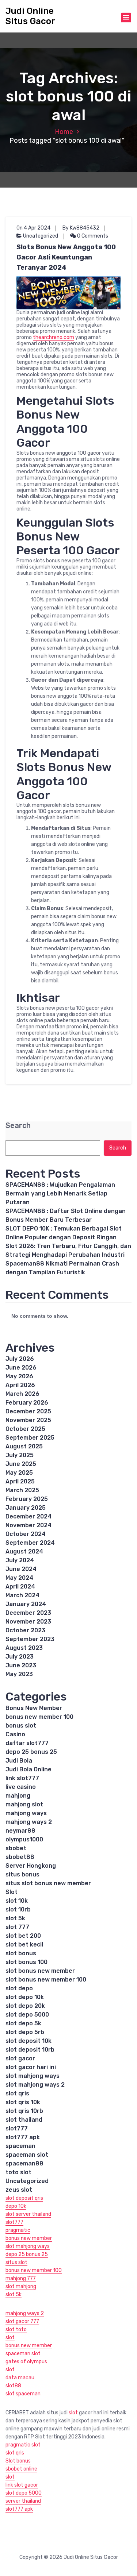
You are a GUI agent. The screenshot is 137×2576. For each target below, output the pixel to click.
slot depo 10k (25, 1997)
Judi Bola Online (28, 1769)
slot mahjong (21, 2286)
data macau (20, 2378)
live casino (21, 1787)
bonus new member (29, 2238)
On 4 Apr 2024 (33, 228)
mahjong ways (26, 1813)
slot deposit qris (24, 2198)
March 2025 (22, 1490)
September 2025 (30, 1438)
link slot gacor (22, 2485)
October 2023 (25, 1630)
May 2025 (19, 1473)
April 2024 (20, 1587)
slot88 (13, 2386)
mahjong (18, 1796)
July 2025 (20, 1455)
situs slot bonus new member (48, 1883)
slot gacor (20, 2058)
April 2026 (20, 1385)
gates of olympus (26, 2362)
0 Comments (92, 236)
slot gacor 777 (22, 2321)
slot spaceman (23, 2394)
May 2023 (19, 1674)
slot (10, 2338)
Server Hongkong (31, 1866)
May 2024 (19, 1578)
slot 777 (17, 1927)
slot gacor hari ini (31, 2067)
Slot (12, 1892)
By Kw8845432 (81, 228)
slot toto (16, 2329)
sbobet (16, 1848)
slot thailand (24, 2120)
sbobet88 (20, 1857)
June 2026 (21, 1368)
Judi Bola (19, 1761)
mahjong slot (24, 1804)
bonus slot (21, 1726)
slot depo (19, 1988)
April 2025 (20, 1481)
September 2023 (30, 1639)
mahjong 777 (21, 2278)
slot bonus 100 (26, 1962)
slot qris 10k (23, 2102)
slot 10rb (18, 1909)
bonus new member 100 (39, 1717)
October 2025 (25, 1429)
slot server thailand (28, 2214)
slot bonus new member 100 (46, 1980)
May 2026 (19, 1376)
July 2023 (20, 1657)
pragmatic (18, 2230)
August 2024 (24, 1551)
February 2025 (27, 1499)
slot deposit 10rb (30, 2050)
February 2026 (27, 1403)
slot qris (17, 2093)
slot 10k (17, 1901)
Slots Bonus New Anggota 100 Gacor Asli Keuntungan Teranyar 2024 (66, 257)
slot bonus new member (40, 1971)
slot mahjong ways (33, 2076)
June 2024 (21, 1569)
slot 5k (15, 1918)
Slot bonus (18, 2461)
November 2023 (28, 1622)
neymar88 (20, 1831)
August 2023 (24, 1648)
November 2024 (28, 1525)
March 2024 (22, 1595)
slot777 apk (23, 2137)
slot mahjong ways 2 (35, 2085)
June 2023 (21, 1665)
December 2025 (28, 1411)
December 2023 (28, 1613)
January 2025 (26, 1508)
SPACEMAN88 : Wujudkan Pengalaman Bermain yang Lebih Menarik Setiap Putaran (60, 1193)
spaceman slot (27, 2155)
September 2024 (30, 1543)
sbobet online (21, 2469)
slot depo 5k (23, 2023)
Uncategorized (41, 236)
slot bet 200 (23, 1936)
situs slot (16, 2262)
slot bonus (21, 1953)
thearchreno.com (54, 337)
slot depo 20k (25, 2006)
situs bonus (22, 1874)
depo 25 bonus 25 (31, 1752)
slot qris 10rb (24, 2111)
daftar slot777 (27, 1743)
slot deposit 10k (28, 2041)
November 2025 (28, 1420)
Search (18, 1126)
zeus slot (19, 2190)
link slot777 (22, 1778)
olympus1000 (24, 1839)
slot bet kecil (24, 1944)
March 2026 (22, 1394)
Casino (15, 1734)
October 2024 (26, 1534)
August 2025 (24, 1446)
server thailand (23, 2501)
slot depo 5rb (25, 2032)
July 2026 (20, 1359)
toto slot (18, 2172)
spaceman (20, 2146)
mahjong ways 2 (29, 1822)
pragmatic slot (23, 2445)
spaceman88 (24, 2163)
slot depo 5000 (27, 2015)
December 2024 (28, 1516)
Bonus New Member (34, 1708)
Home (64, 132)
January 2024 (26, 1604)
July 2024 (20, 1560)
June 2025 (21, 1464)
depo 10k (16, 2206)
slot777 (17, 2128)
